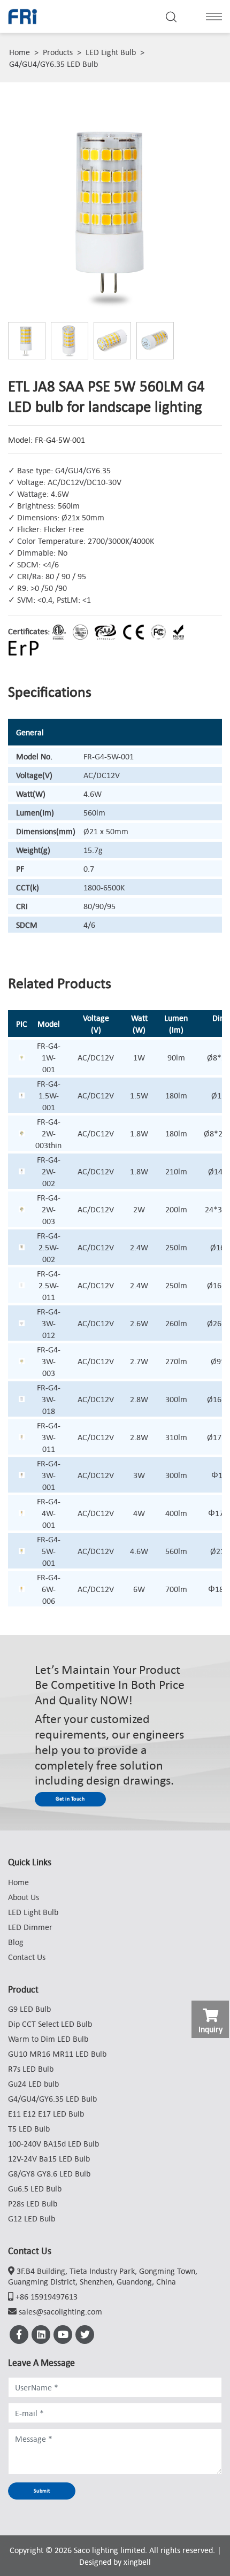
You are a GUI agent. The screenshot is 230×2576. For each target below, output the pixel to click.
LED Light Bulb (111, 52)
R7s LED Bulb (31, 2069)
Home (20, 52)
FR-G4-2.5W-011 (49, 1285)
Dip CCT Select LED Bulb (50, 2024)
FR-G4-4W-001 (49, 1513)
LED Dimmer (30, 1927)
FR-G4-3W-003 (49, 1361)
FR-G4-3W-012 (49, 1323)
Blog (16, 1942)
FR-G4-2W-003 (49, 1209)
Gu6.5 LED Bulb (35, 2188)
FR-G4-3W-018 (49, 1399)
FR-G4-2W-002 (49, 1171)
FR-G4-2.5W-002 (49, 1247)
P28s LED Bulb (33, 2203)
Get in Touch (70, 1799)
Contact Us (27, 1957)
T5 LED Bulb (29, 2128)
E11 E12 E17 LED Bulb (46, 2113)
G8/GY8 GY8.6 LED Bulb (49, 2173)
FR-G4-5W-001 (49, 1551)
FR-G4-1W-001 (49, 1057)
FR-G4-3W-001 (49, 1475)
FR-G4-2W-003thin (48, 1133)
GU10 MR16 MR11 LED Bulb (57, 2054)
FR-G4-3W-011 (49, 1437)
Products (58, 52)
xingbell (137, 2562)
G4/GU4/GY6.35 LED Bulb (53, 64)
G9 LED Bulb (29, 2009)
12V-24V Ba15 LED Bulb (49, 2158)
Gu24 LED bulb (33, 2083)
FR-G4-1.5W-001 (49, 1095)
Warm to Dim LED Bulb (48, 2039)
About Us (24, 1897)
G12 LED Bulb (32, 2218)
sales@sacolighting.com (60, 2311)
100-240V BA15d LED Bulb (53, 2143)
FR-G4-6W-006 (49, 1589)
